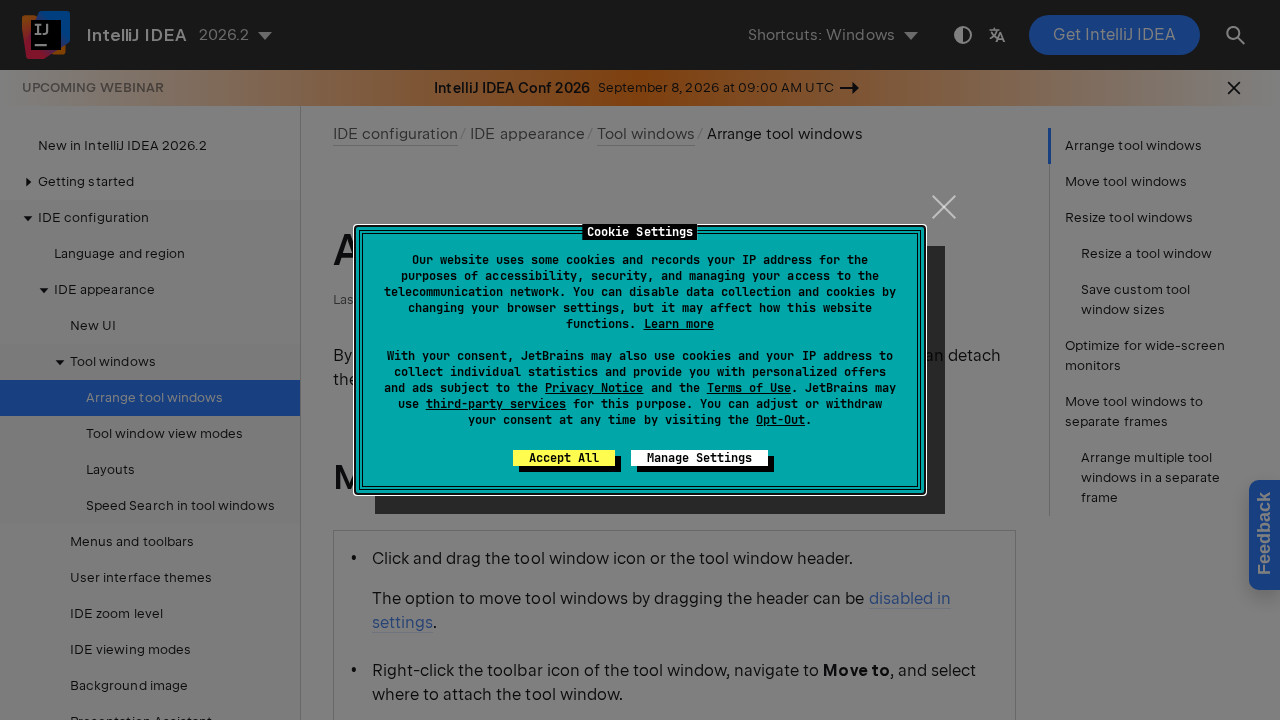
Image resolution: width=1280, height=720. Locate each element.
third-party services (496, 404)
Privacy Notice (594, 388)
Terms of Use (749, 388)
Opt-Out (780, 420)
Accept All (564, 458)
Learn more (679, 324)
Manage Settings (699, 458)
